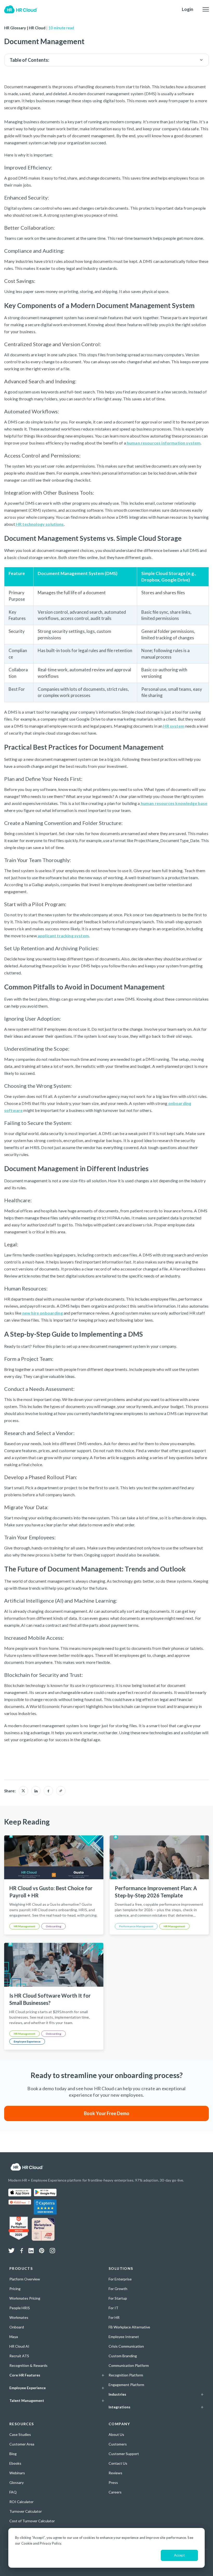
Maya (14, 2337)
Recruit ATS (19, 2356)
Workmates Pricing (25, 2298)
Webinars (17, 2473)
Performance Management (136, 1926)
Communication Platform (129, 2365)
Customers (118, 2444)
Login (188, 9)
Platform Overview (25, 2279)
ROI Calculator (21, 2502)
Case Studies (20, 2434)
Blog (13, 2454)
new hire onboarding (42, 1313)
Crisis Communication (126, 2346)
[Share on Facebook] (48, 1791)
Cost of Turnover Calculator (32, 2521)
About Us (116, 2434)
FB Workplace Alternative (129, 2327)
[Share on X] (23, 1791)
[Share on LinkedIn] (36, 1791)
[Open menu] (206, 9)
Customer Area (22, 2444)
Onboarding (54, 1926)
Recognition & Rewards (28, 2365)
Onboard (17, 2327)
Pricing (15, 2289)
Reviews (115, 2473)
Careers (115, 2492)
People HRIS (20, 2308)
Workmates (19, 2317)
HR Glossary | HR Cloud (25, 28)
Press (113, 2482)
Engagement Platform (126, 2385)
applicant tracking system (63, 936)
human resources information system (163, 443)
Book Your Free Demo (107, 2113)
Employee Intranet (124, 2337)
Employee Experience (27, 2041)
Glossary (16, 2482)
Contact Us (118, 2463)
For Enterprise (120, 2279)
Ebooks (15, 2463)
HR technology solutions (39, 524)
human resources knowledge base (174, 803)
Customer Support (124, 2454)
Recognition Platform (126, 2375)
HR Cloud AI (19, 2346)
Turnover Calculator (26, 2511)
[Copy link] (61, 1791)
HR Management (25, 1926)
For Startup (118, 2298)
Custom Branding (123, 2356)
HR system (173, 726)
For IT (114, 2308)
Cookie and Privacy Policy (41, 2543)
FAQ (13, 2492)
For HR (114, 2317)
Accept (179, 2555)
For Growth (118, 2289)
